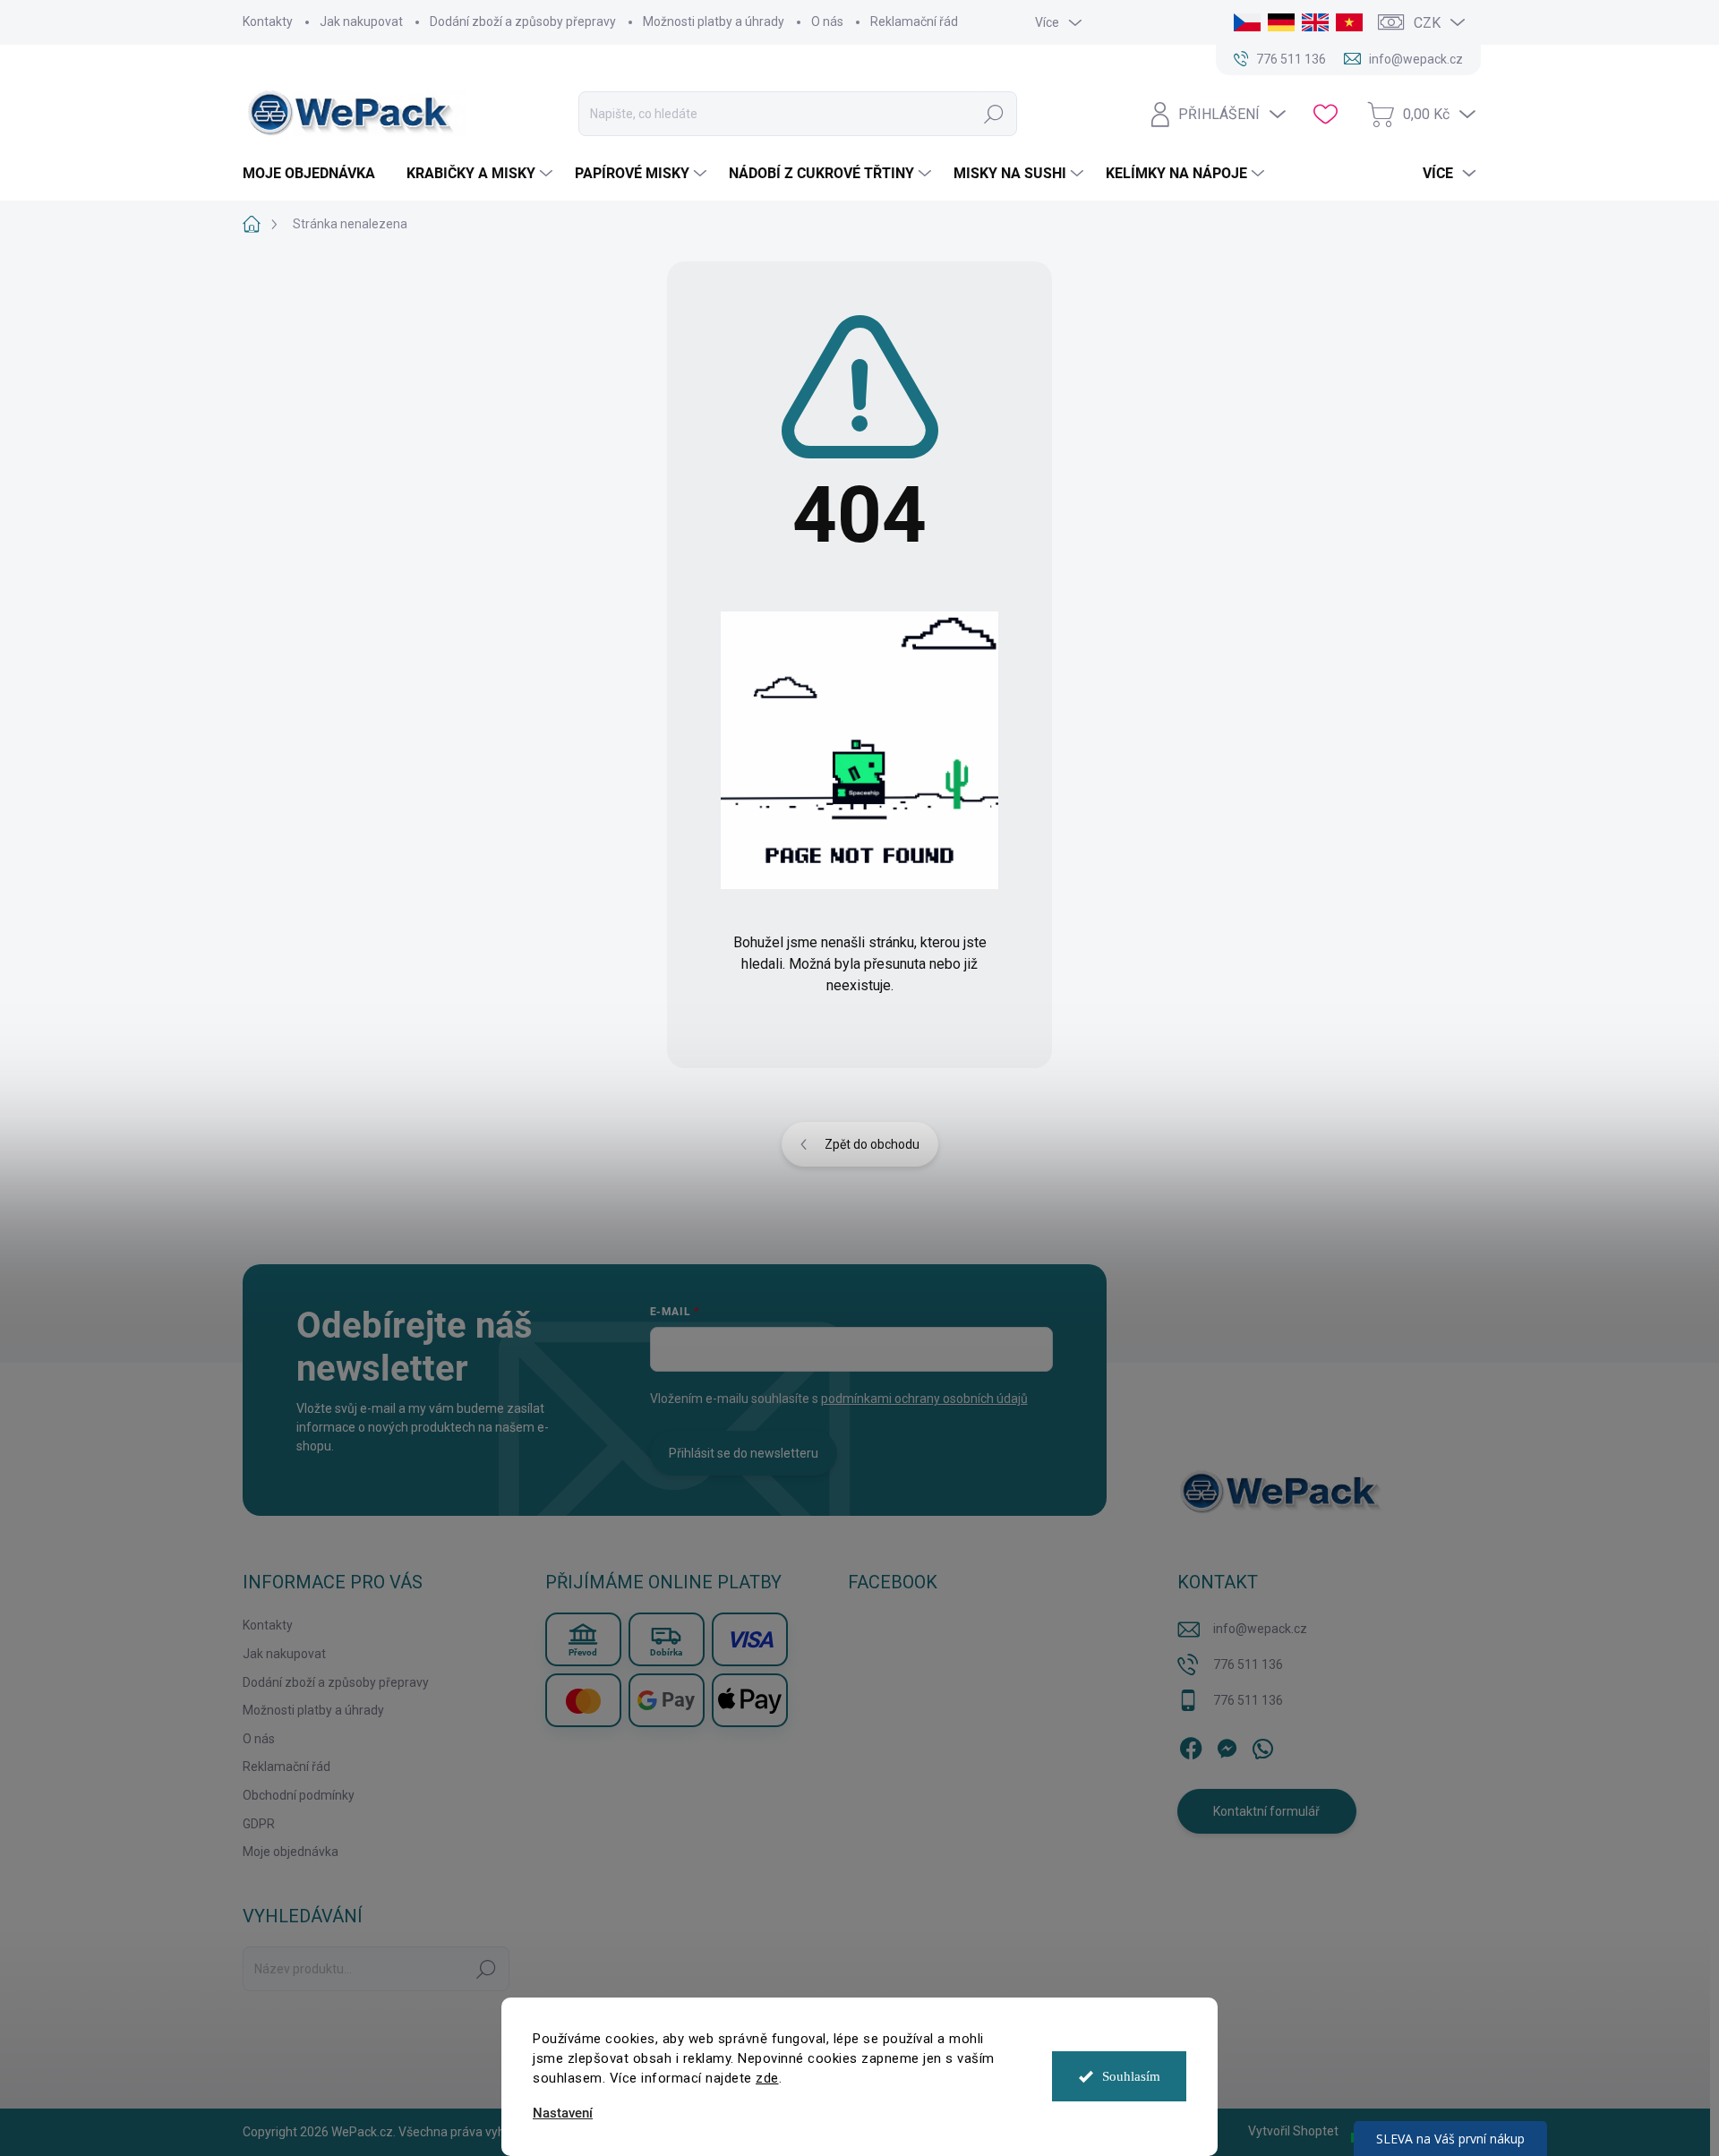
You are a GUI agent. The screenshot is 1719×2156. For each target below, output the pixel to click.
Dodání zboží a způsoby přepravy (523, 21)
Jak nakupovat (361, 21)
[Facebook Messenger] (1227, 1745)
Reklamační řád (914, 21)
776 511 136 (1248, 1664)
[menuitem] (316, 174)
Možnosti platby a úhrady (714, 21)
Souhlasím (1131, 2076)
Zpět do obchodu (872, 1144)
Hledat (993, 114)
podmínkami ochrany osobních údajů (924, 1399)
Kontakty (268, 21)
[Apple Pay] (750, 1700)
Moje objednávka (291, 1852)
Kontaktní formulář (1266, 1811)
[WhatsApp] (1262, 1745)
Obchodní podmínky (299, 1795)
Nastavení (563, 2113)
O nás (827, 21)
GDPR (259, 1824)
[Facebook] (1191, 1745)
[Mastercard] (583, 1700)
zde (767, 2078)
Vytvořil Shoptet (1293, 2131)
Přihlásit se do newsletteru (744, 1453)
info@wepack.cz (1260, 1629)
